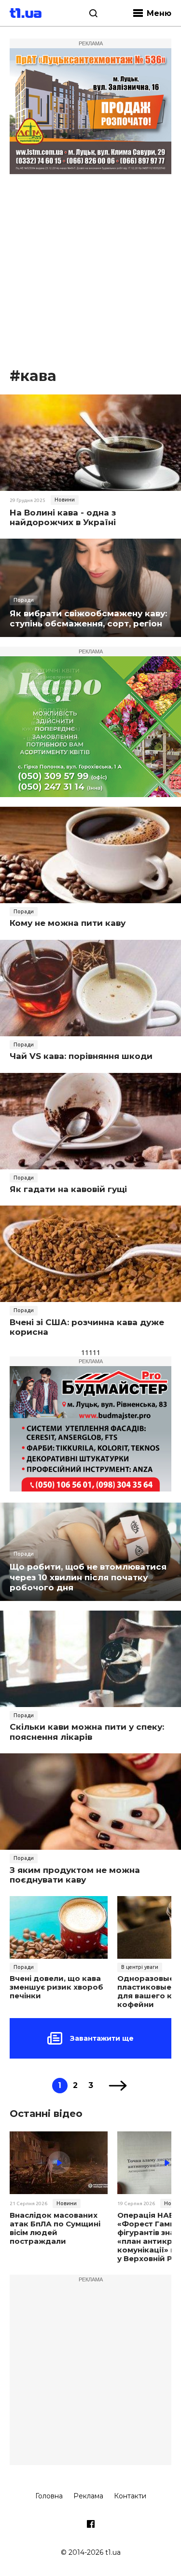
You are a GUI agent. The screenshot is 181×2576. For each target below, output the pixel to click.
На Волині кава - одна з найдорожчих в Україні (63, 517)
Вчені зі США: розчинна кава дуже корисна (87, 1327)
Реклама (88, 2496)
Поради (24, 600)
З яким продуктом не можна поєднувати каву (75, 1875)
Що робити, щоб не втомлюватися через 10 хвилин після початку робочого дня (88, 1577)
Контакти (130, 2496)
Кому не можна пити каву (68, 923)
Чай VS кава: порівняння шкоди (81, 1056)
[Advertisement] (90, 271)
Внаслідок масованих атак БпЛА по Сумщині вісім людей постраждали (55, 2228)
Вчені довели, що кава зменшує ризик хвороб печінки (56, 1987)
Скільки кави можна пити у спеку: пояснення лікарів (87, 1732)
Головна (49, 2496)
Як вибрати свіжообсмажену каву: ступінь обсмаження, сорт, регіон (88, 618)
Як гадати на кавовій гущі (68, 1189)
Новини (65, 500)
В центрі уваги (140, 1967)
